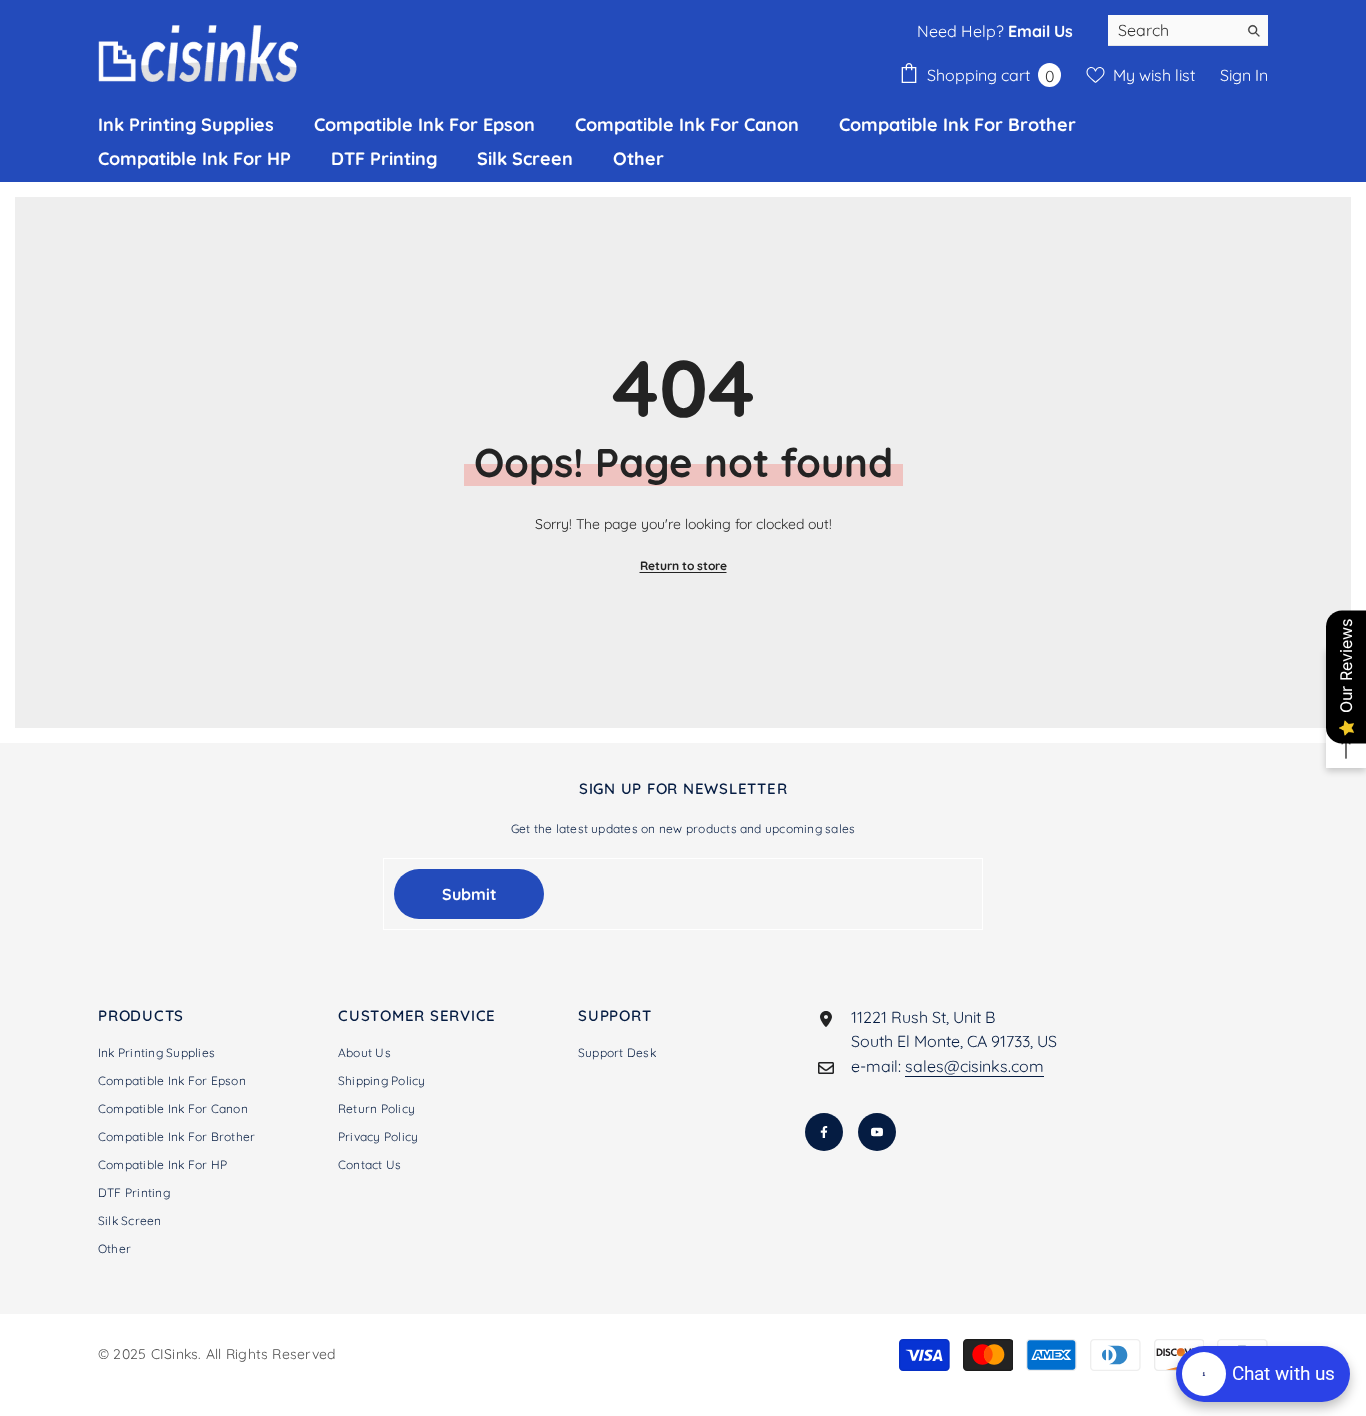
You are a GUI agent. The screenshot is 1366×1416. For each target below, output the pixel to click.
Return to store (683, 565)
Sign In (1244, 75)
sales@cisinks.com (974, 1066)
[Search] (1188, 30)
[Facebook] (824, 1132)
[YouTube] (877, 1132)
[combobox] (1172, 30)
